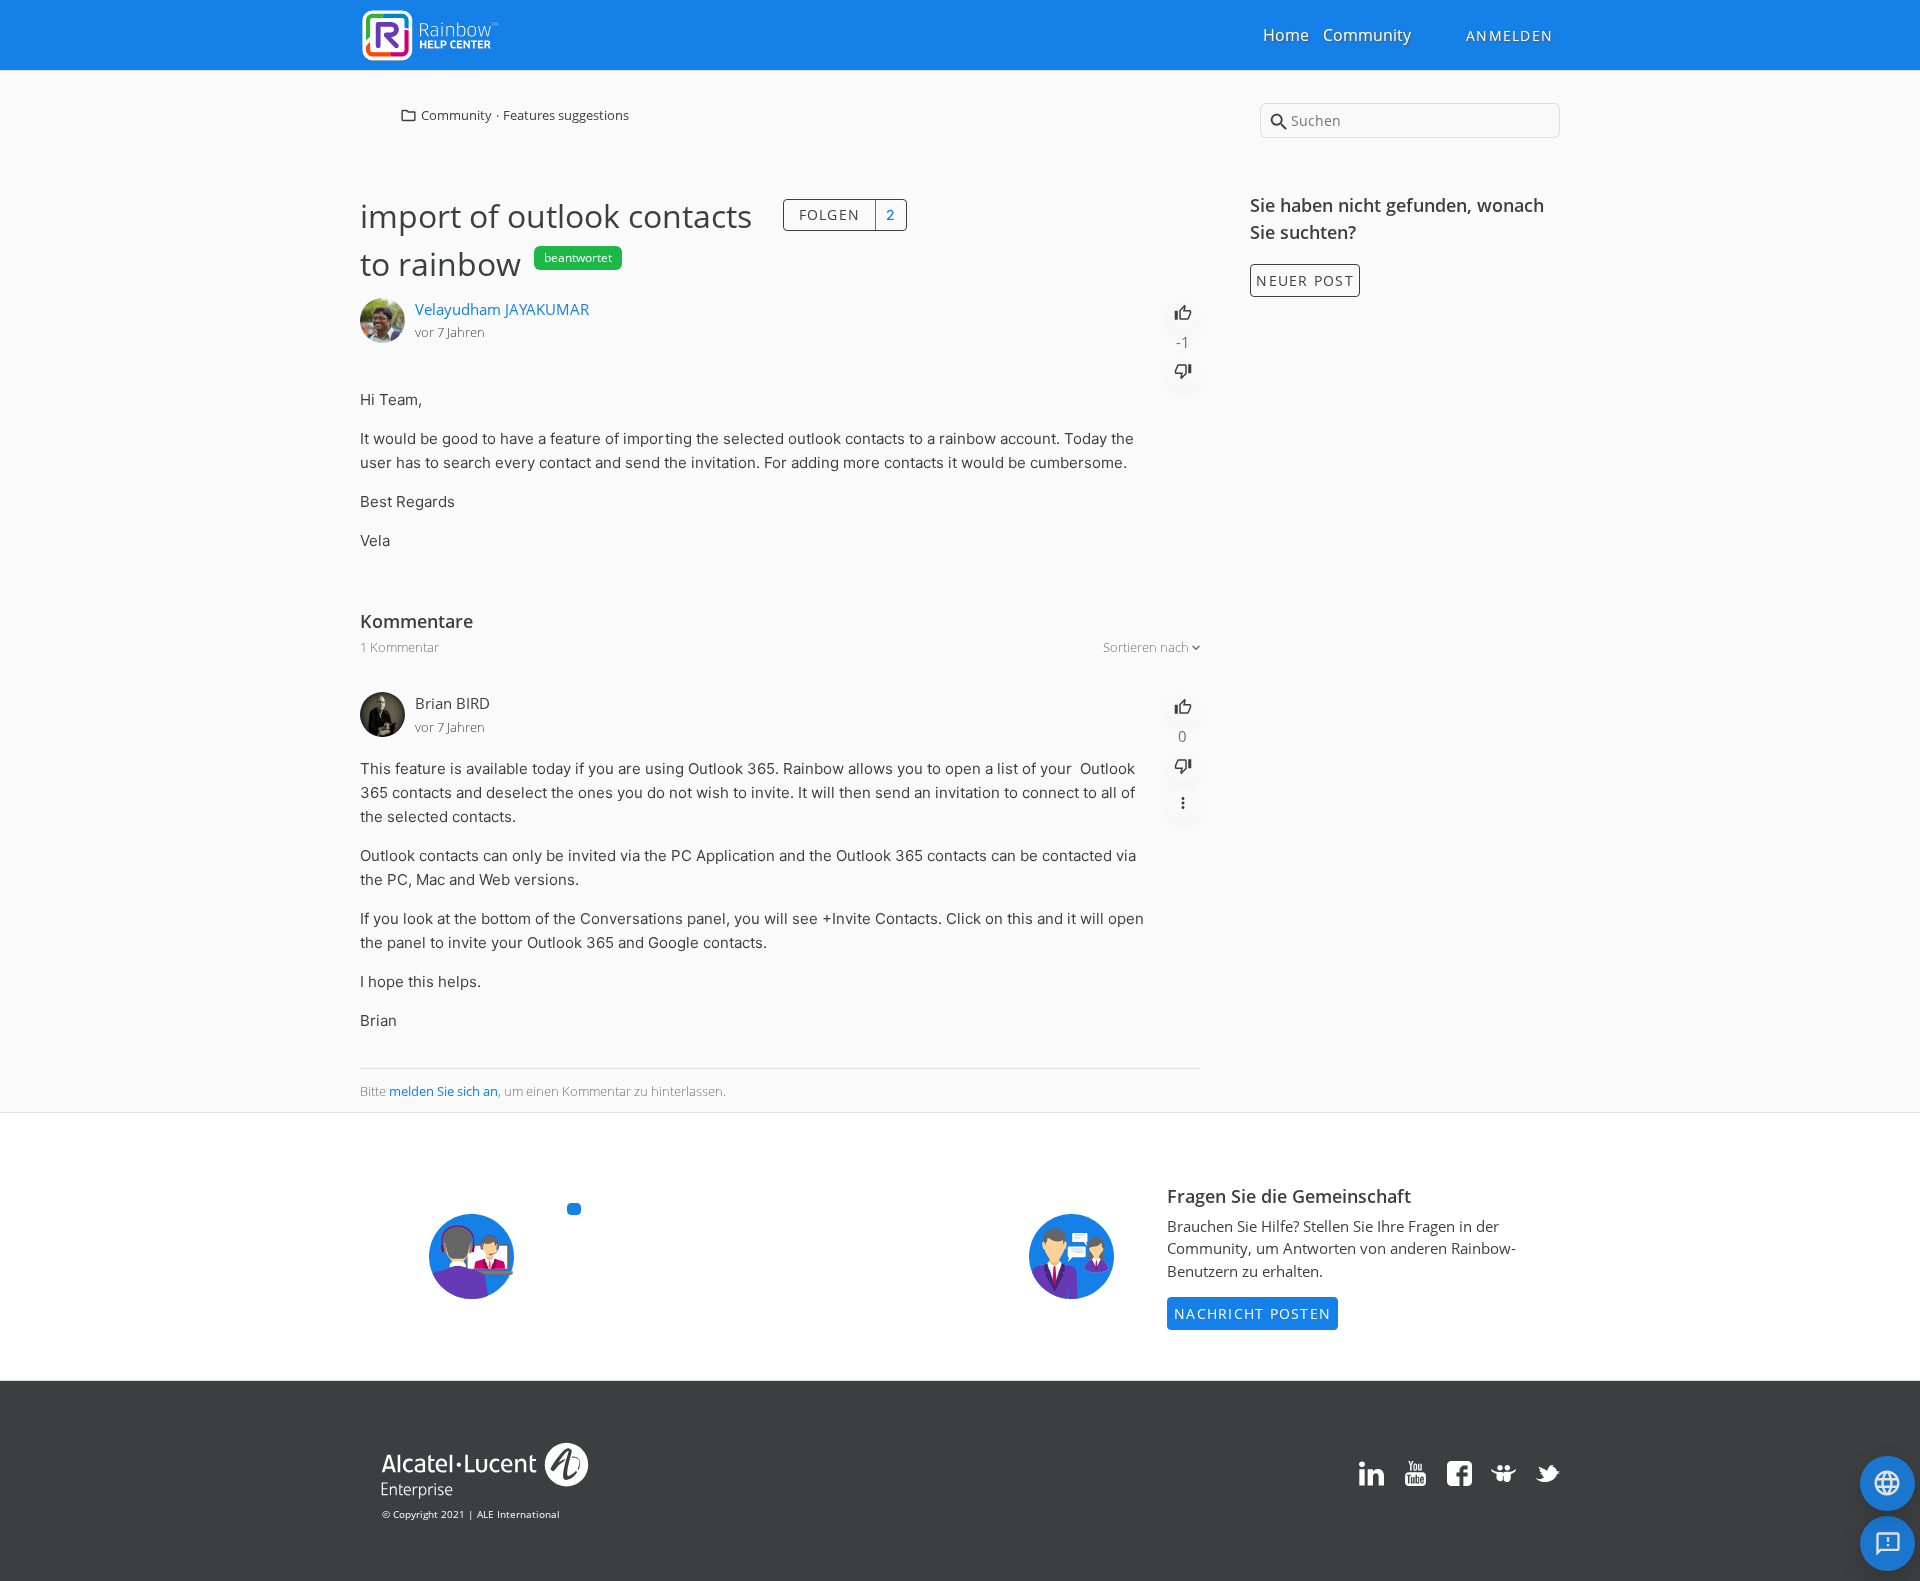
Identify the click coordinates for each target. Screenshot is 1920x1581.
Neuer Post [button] (1305, 280)
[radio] (1183, 311)
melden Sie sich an (443, 1091)
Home (1286, 35)
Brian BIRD (452, 703)
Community (1367, 35)
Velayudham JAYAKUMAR (502, 309)
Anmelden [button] (1509, 35)
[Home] (430, 33)
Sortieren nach (1147, 647)
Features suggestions (566, 115)
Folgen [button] (830, 214)
